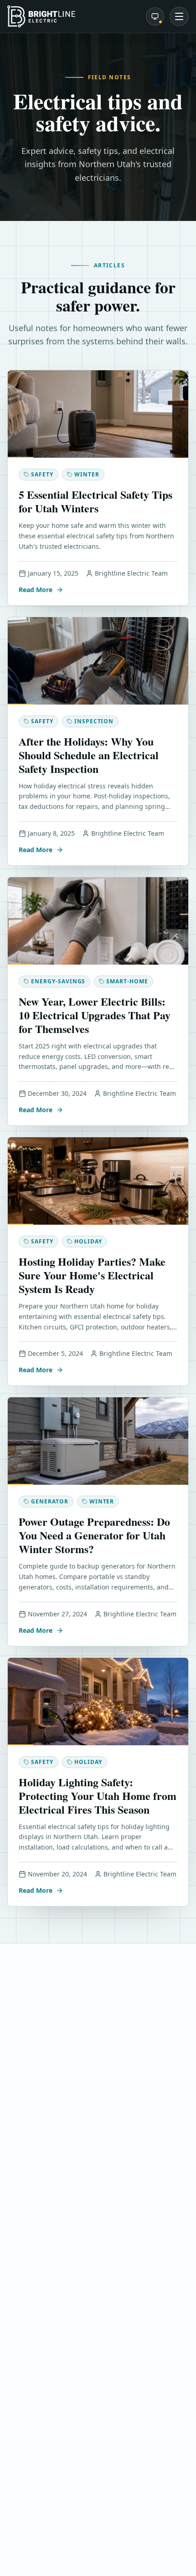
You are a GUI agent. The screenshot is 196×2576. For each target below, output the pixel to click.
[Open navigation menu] (179, 16)
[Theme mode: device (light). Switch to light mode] (155, 16)
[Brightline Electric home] (41, 16)
